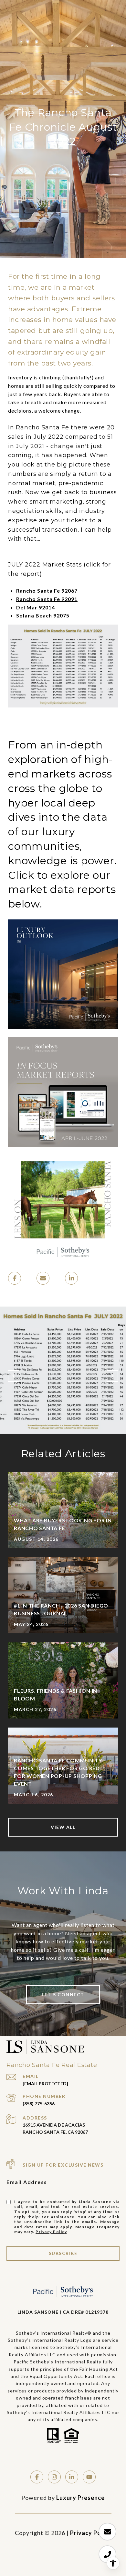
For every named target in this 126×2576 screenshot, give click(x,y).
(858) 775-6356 (39, 2104)
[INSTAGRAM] (54, 2477)
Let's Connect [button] (63, 1995)
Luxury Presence (80, 2498)
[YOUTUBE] (89, 2477)
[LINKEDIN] (72, 2477)
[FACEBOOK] (37, 2477)
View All (63, 1827)
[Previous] (14, 1376)
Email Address (27, 2182)
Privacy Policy (51, 2232)
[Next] (112, 1376)
